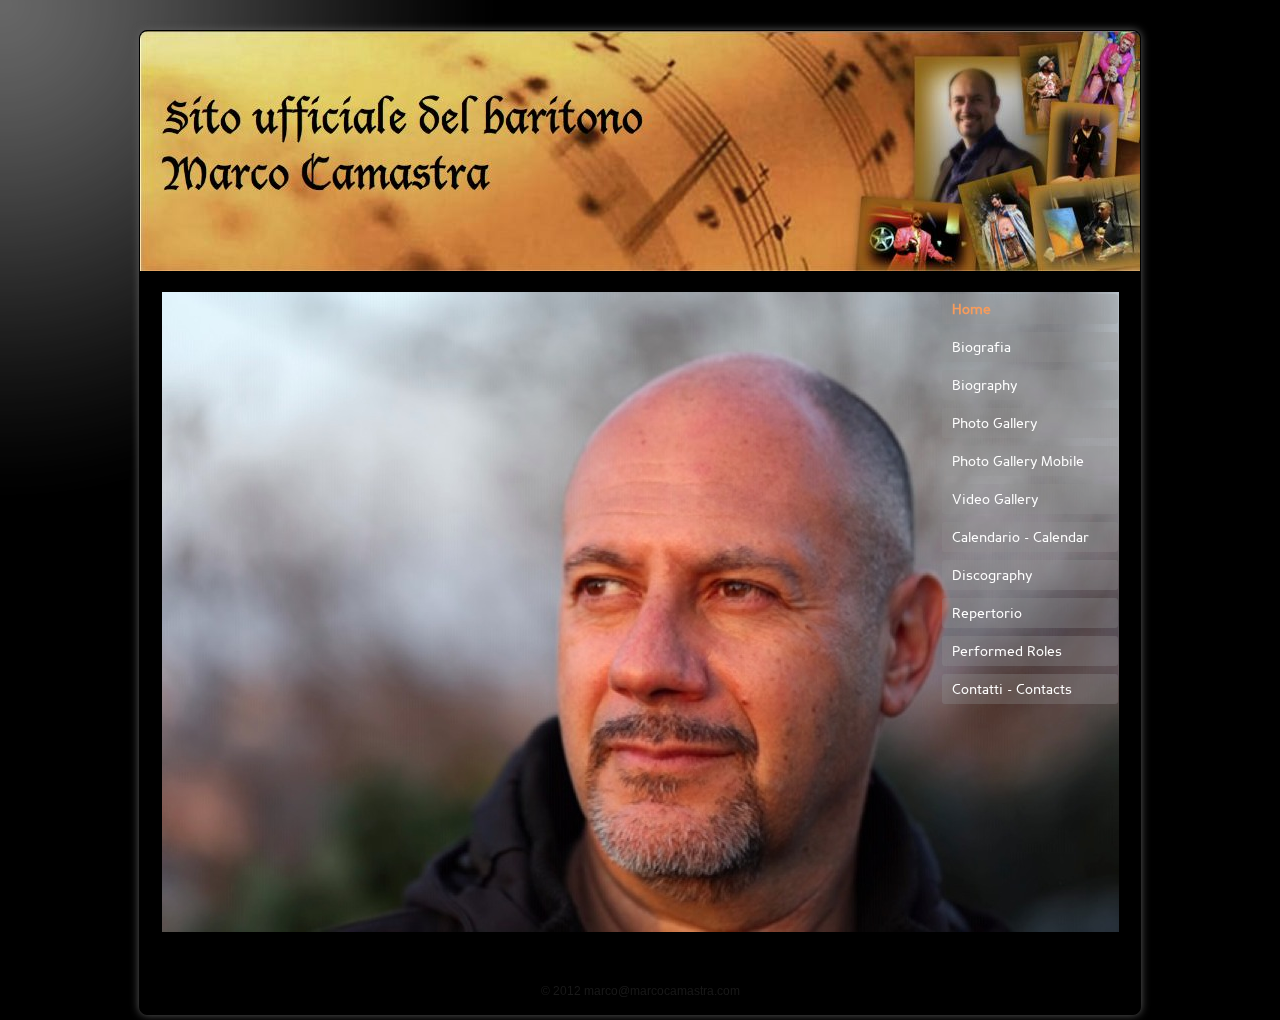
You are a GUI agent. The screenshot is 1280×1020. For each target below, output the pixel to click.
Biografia (981, 348)
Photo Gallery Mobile (1018, 462)
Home (971, 310)
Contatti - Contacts (1012, 690)
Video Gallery (995, 500)
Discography (992, 576)
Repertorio (987, 614)
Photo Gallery (994, 424)
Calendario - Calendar (1020, 538)
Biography (984, 386)
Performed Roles (1007, 652)
